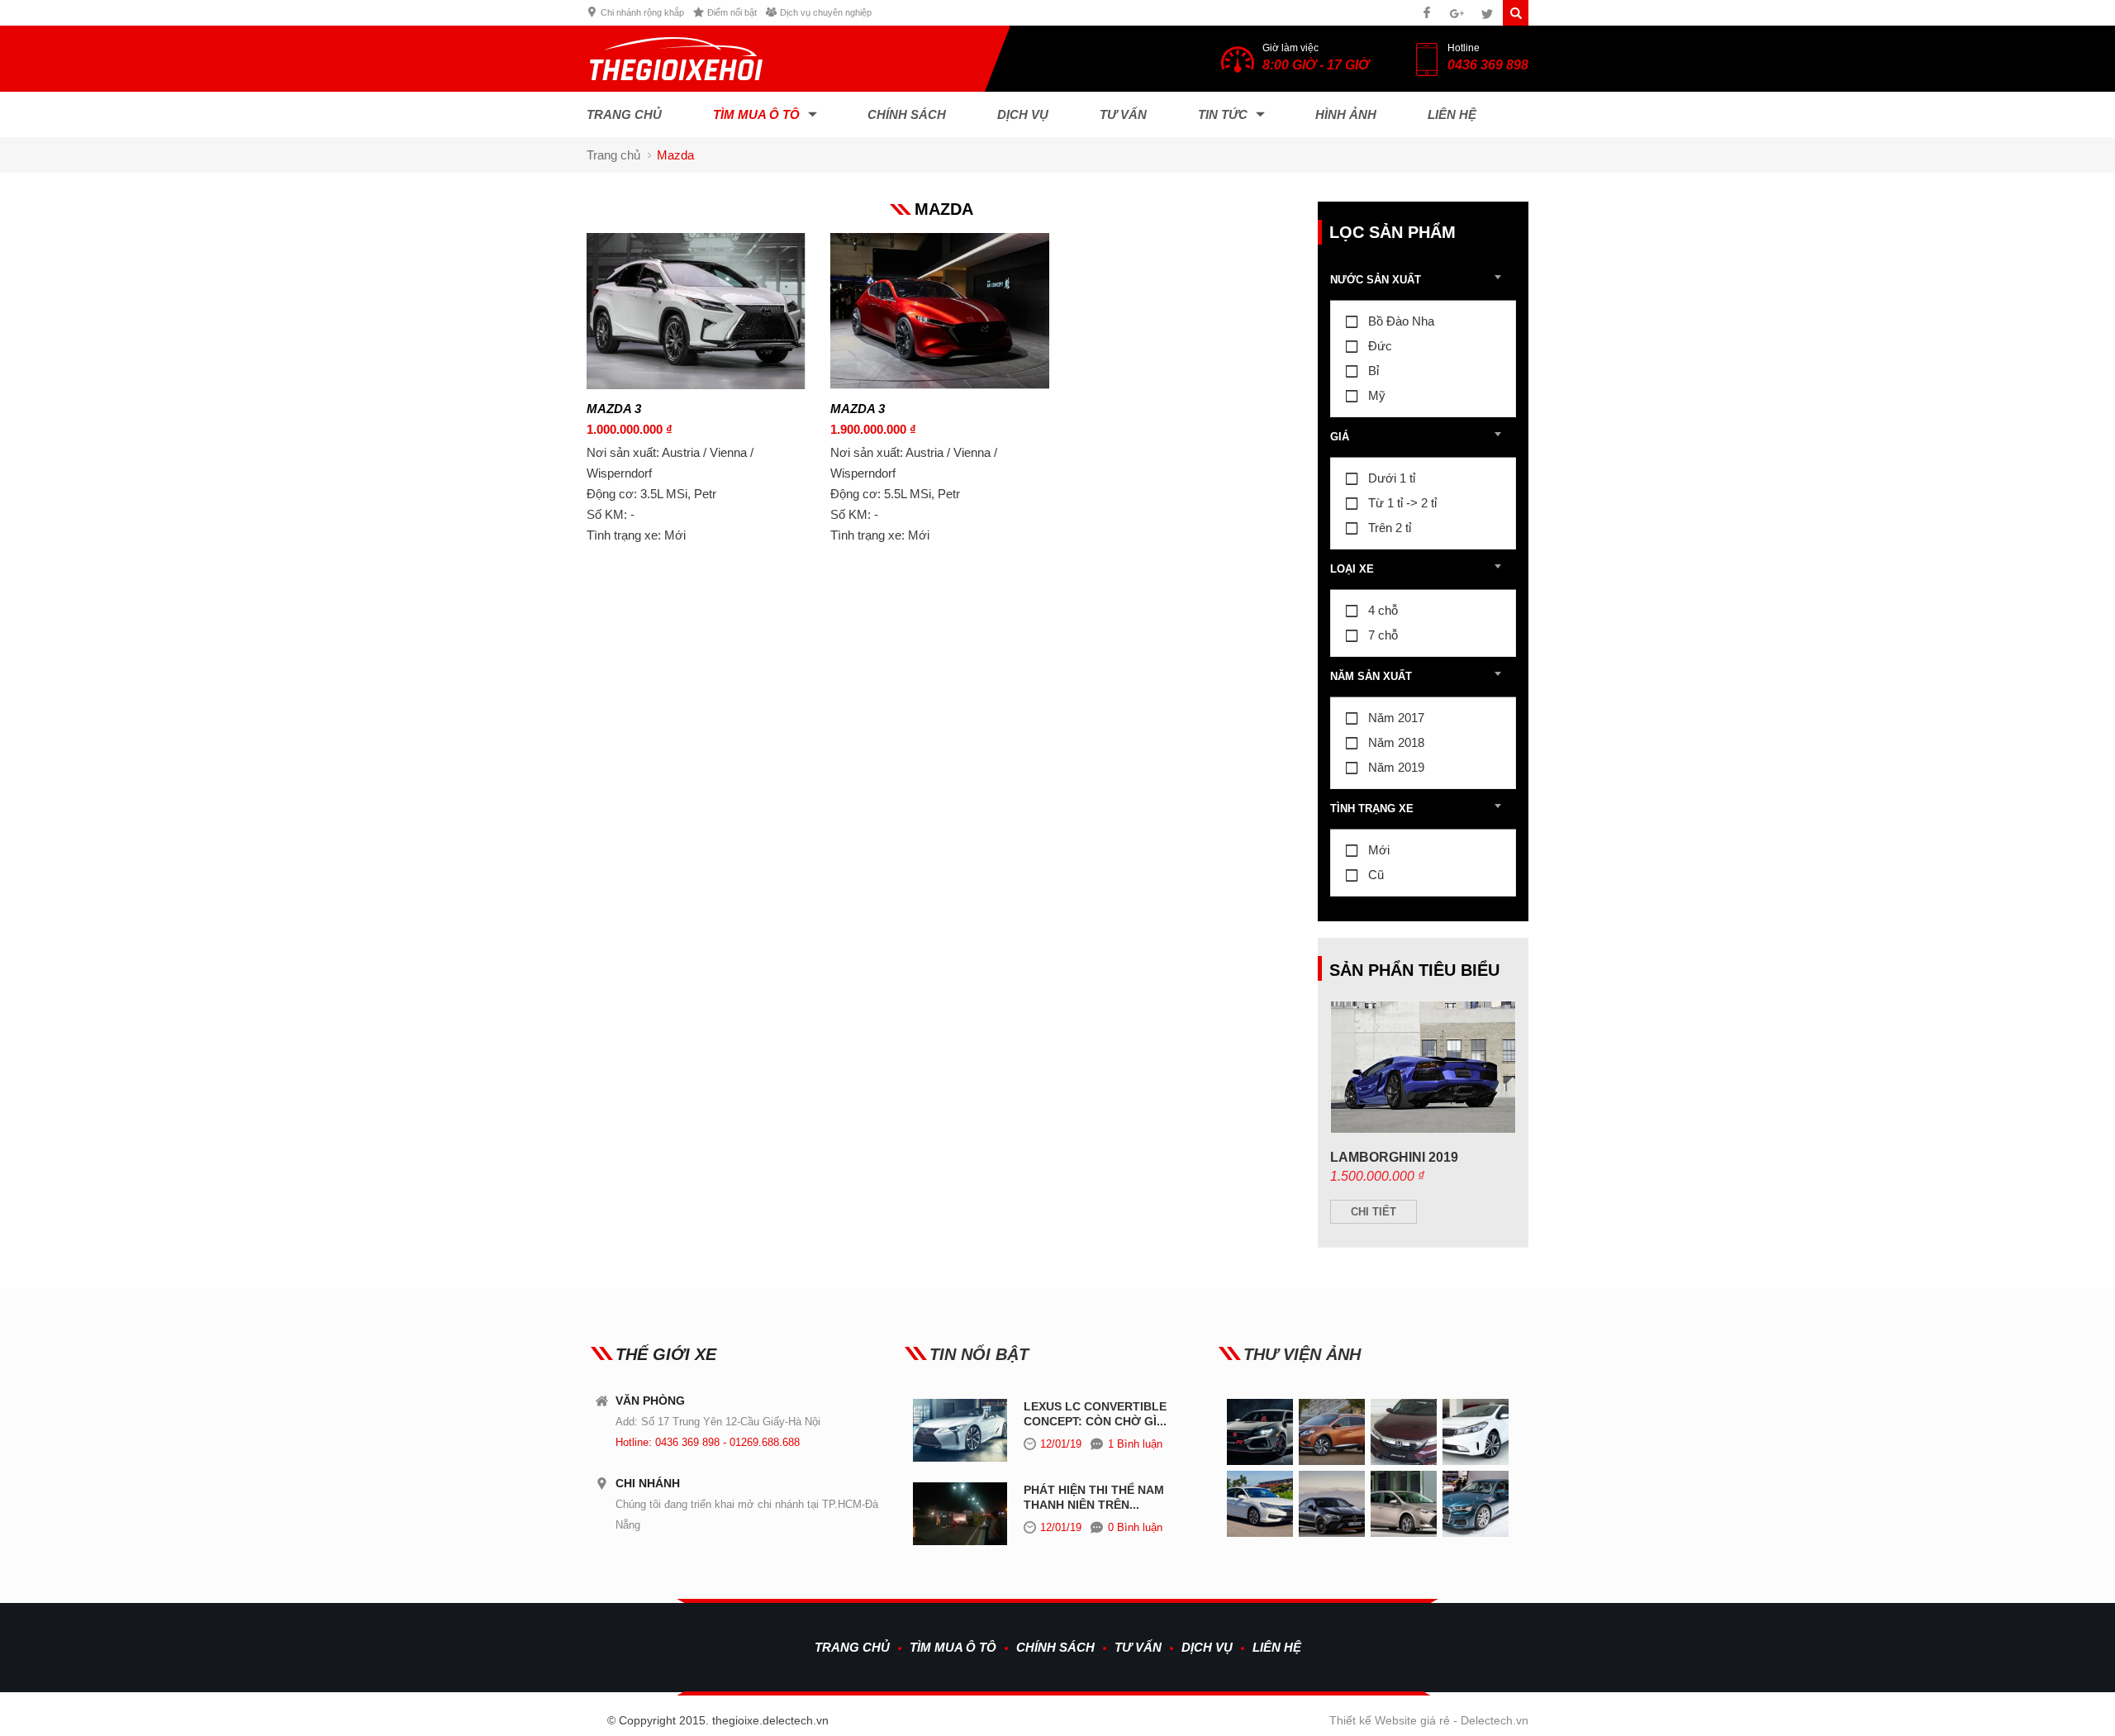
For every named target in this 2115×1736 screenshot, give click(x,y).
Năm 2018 (1396, 742)
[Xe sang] (1260, 1461)
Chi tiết (1374, 1212)
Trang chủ (624, 114)
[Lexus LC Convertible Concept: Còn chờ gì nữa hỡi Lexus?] (960, 1458)
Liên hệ (1452, 114)
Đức (1380, 346)
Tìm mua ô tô (756, 114)
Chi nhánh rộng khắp (642, 12)
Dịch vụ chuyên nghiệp (826, 12)
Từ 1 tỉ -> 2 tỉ (1402, 503)
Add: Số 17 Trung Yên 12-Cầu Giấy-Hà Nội (718, 1422)
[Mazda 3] (696, 385)
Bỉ (1374, 371)
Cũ (1376, 875)
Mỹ (1377, 395)
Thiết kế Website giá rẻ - (1395, 1720)
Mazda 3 (614, 409)
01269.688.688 (765, 1442)
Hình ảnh (1346, 114)
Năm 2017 (1396, 718)
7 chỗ (1383, 635)
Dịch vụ (1023, 114)
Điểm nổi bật (732, 12)
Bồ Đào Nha (1401, 321)
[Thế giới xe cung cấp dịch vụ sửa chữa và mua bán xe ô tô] (677, 88)
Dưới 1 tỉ (1392, 478)
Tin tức (1223, 114)
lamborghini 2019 (1394, 1157)
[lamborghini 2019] (1423, 1128)
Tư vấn (1123, 114)
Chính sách (907, 114)
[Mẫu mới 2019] (1404, 1461)
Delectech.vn (1495, 1720)
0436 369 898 (1488, 65)
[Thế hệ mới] (1332, 1461)
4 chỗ (1383, 610)
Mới (1379, 850)
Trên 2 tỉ (1390, 528)
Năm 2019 (1396, 767)
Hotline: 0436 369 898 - (673, 1442)
